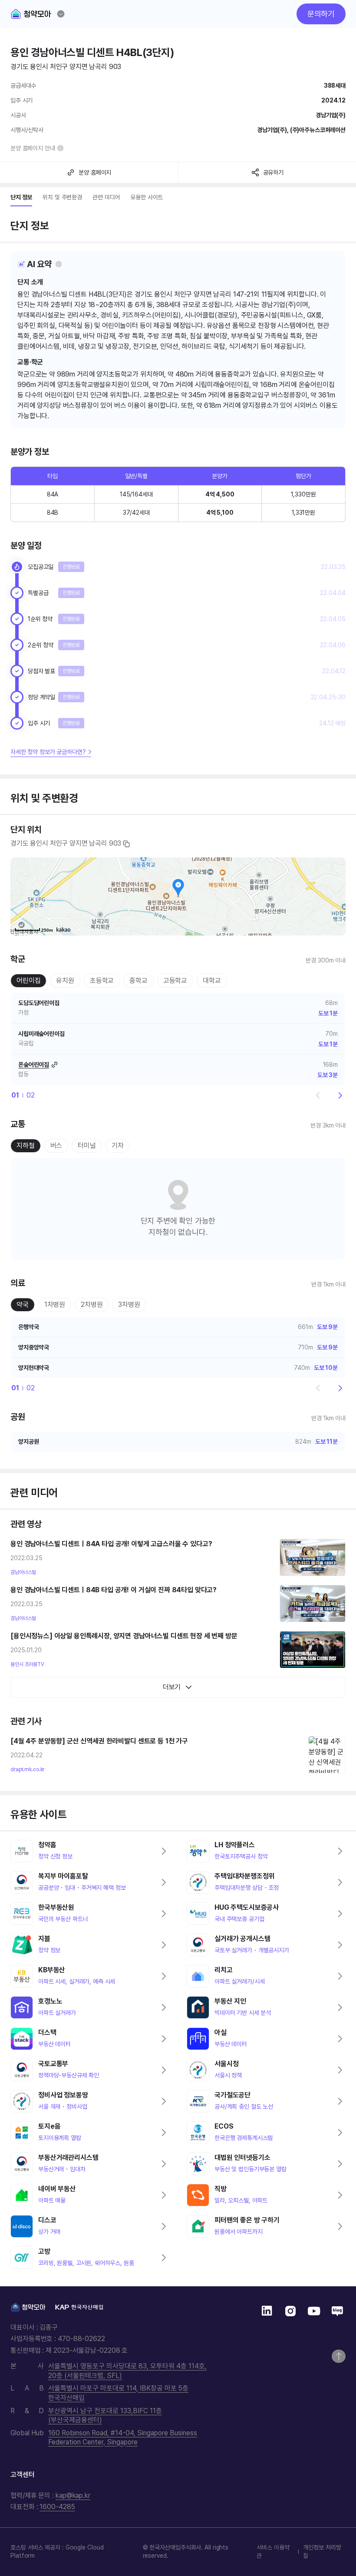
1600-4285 (57, 2507)
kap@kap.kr (73, 2495)
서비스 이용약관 (273, 2551)
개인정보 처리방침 (322, 2551)
